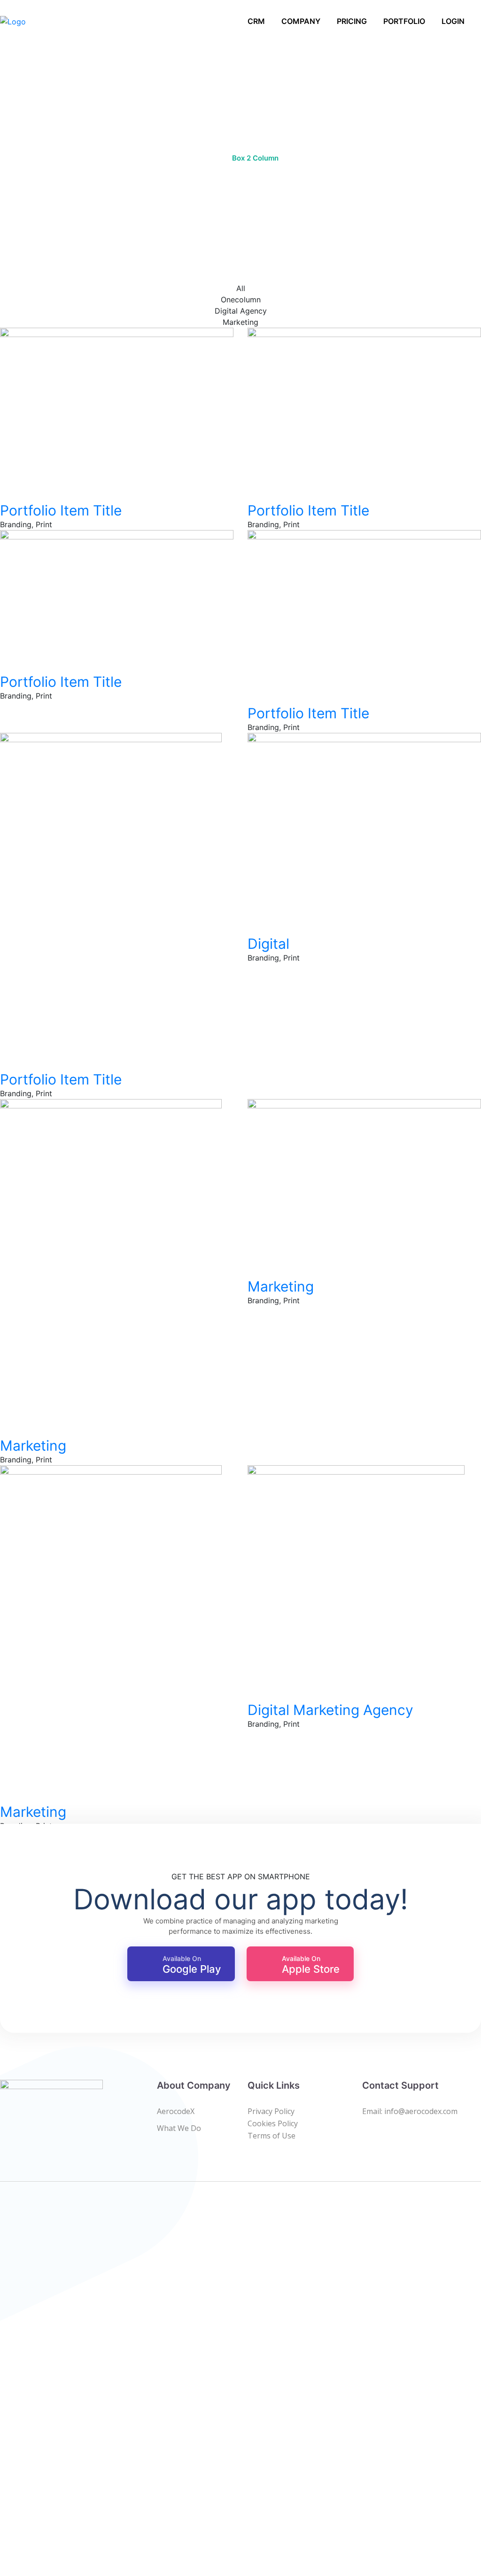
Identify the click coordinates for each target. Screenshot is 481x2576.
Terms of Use (272, 2136)
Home (213, 158)
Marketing (33, 1446)
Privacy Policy (271, 2111)
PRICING (352, 21)
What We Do (179, 2128)
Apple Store (311, 1965)
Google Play (192, 1965)
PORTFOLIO (404, 21)
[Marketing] (3, 1424)
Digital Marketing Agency (330, 1710)
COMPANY (301, 21)
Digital (268, 944)
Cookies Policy (273, 2123)
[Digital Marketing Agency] (250, 1688)
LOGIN (453, 21)
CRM (256, 21)
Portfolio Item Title (61, 510)
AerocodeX (176, 2111)
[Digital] (250, 922)
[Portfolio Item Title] (3, 489)
